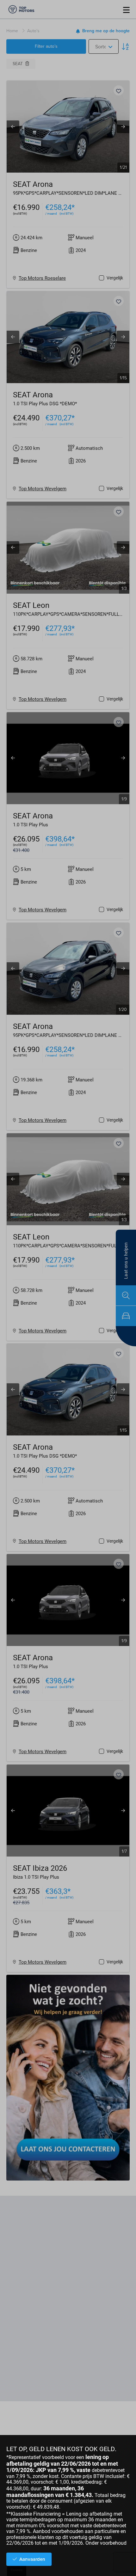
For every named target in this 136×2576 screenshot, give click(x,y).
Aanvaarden (32, 2559)
